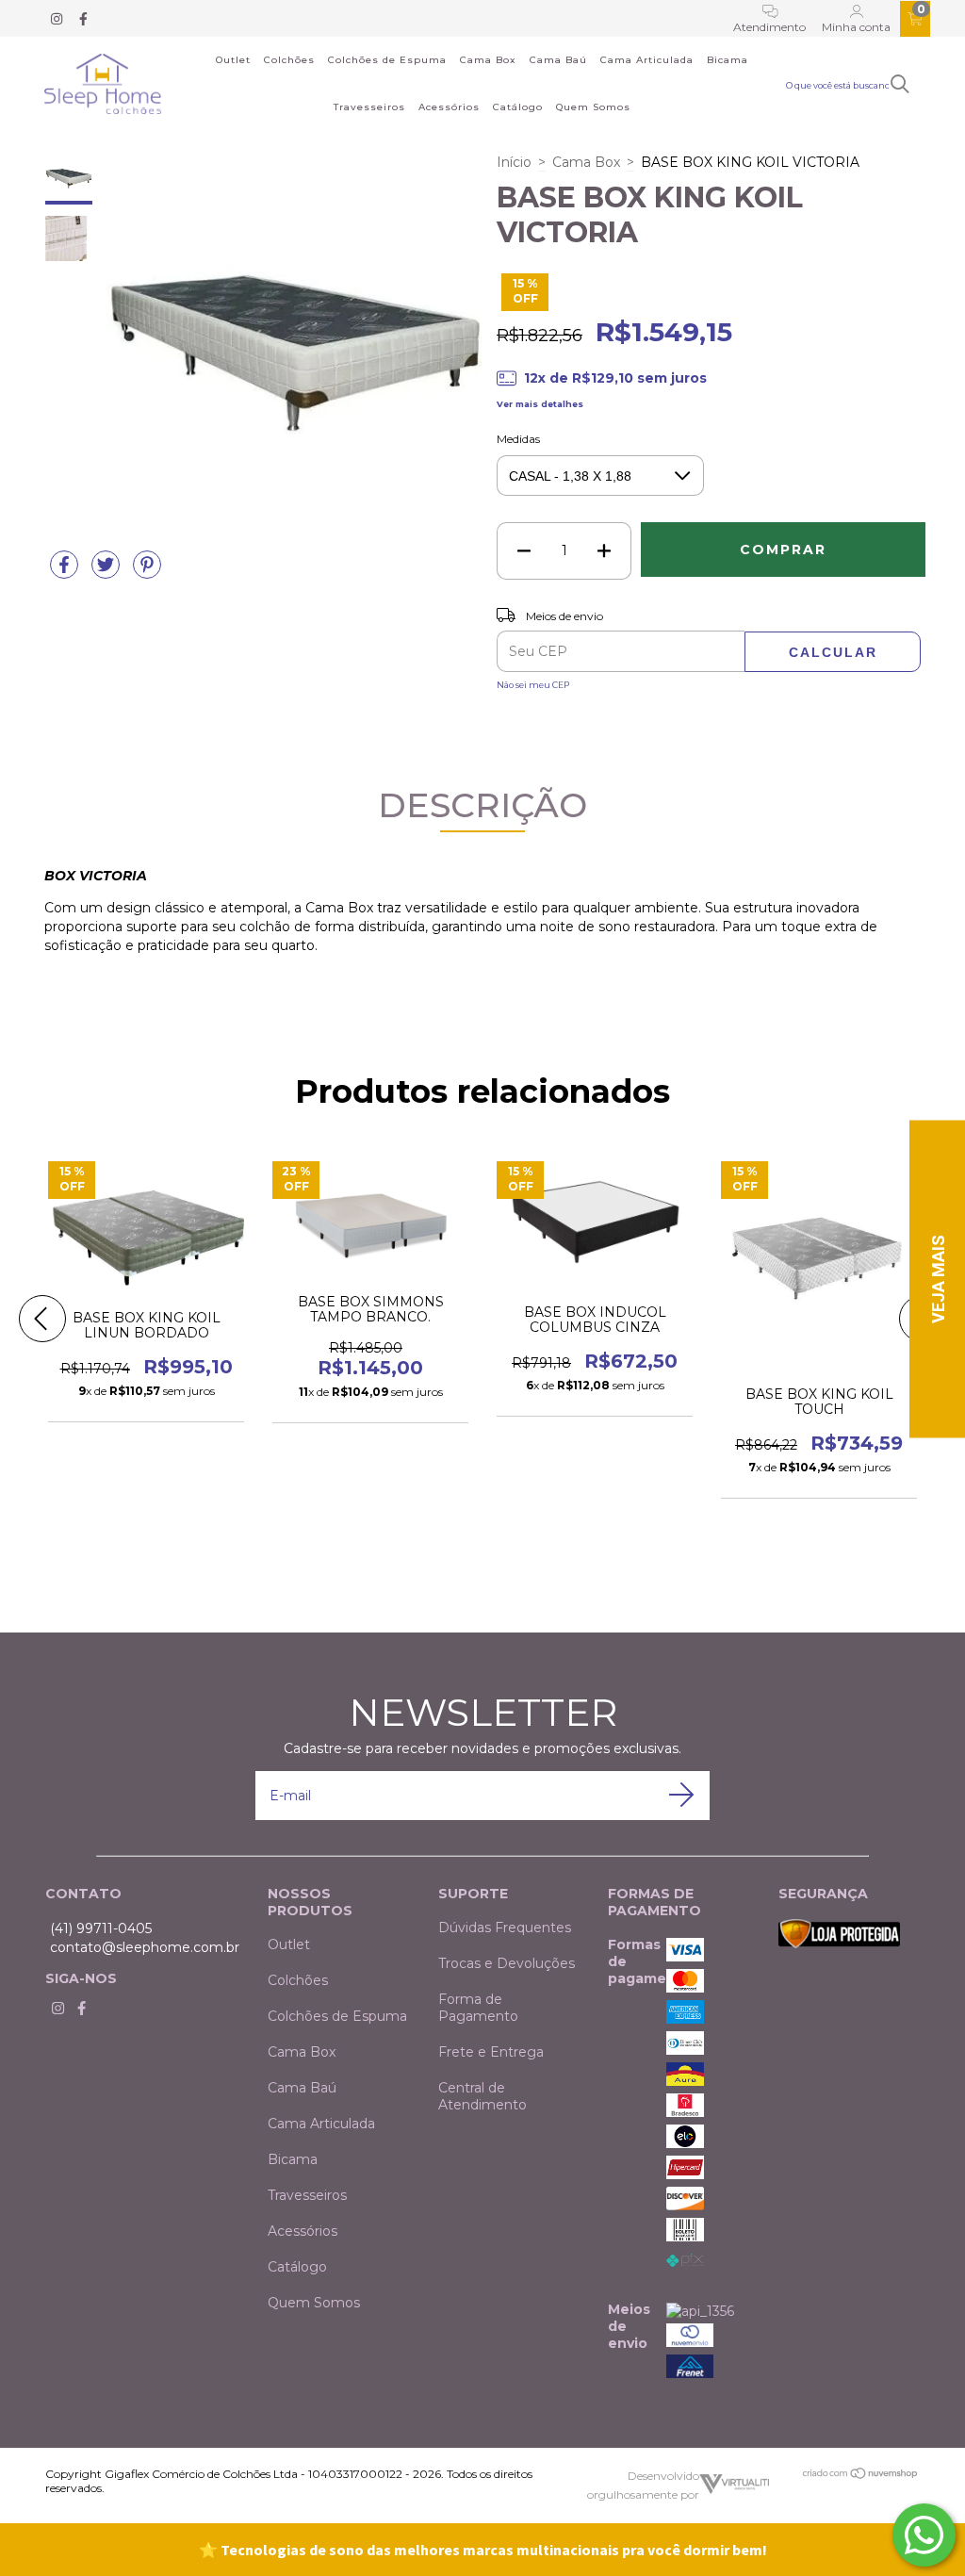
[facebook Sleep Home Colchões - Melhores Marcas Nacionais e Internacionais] (83, 19)
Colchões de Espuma (387, 60)
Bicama (728, 60)
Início (514, 162)
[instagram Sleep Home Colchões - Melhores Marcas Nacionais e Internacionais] (58, 19)
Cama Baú (558, 60)
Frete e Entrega (491, 2052)
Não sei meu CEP (533, 685)
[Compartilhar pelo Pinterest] (147, 572)
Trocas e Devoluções (507, 1963)
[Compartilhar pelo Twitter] (107, 572)
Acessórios (449, 107)
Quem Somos (593, 107)
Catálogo (518, 107)
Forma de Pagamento (478, 2008)
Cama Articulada (647, 60)
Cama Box (488, 60)
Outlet (233, 60)
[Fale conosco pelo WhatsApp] (924, 2535)
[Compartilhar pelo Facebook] (66, 572)
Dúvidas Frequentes (505, 1928)
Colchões (289, 60)
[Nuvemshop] (861, 2476)
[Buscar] (900, 84)
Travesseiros (369, 107)
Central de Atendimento (482, 2096)
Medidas (518, 439)
